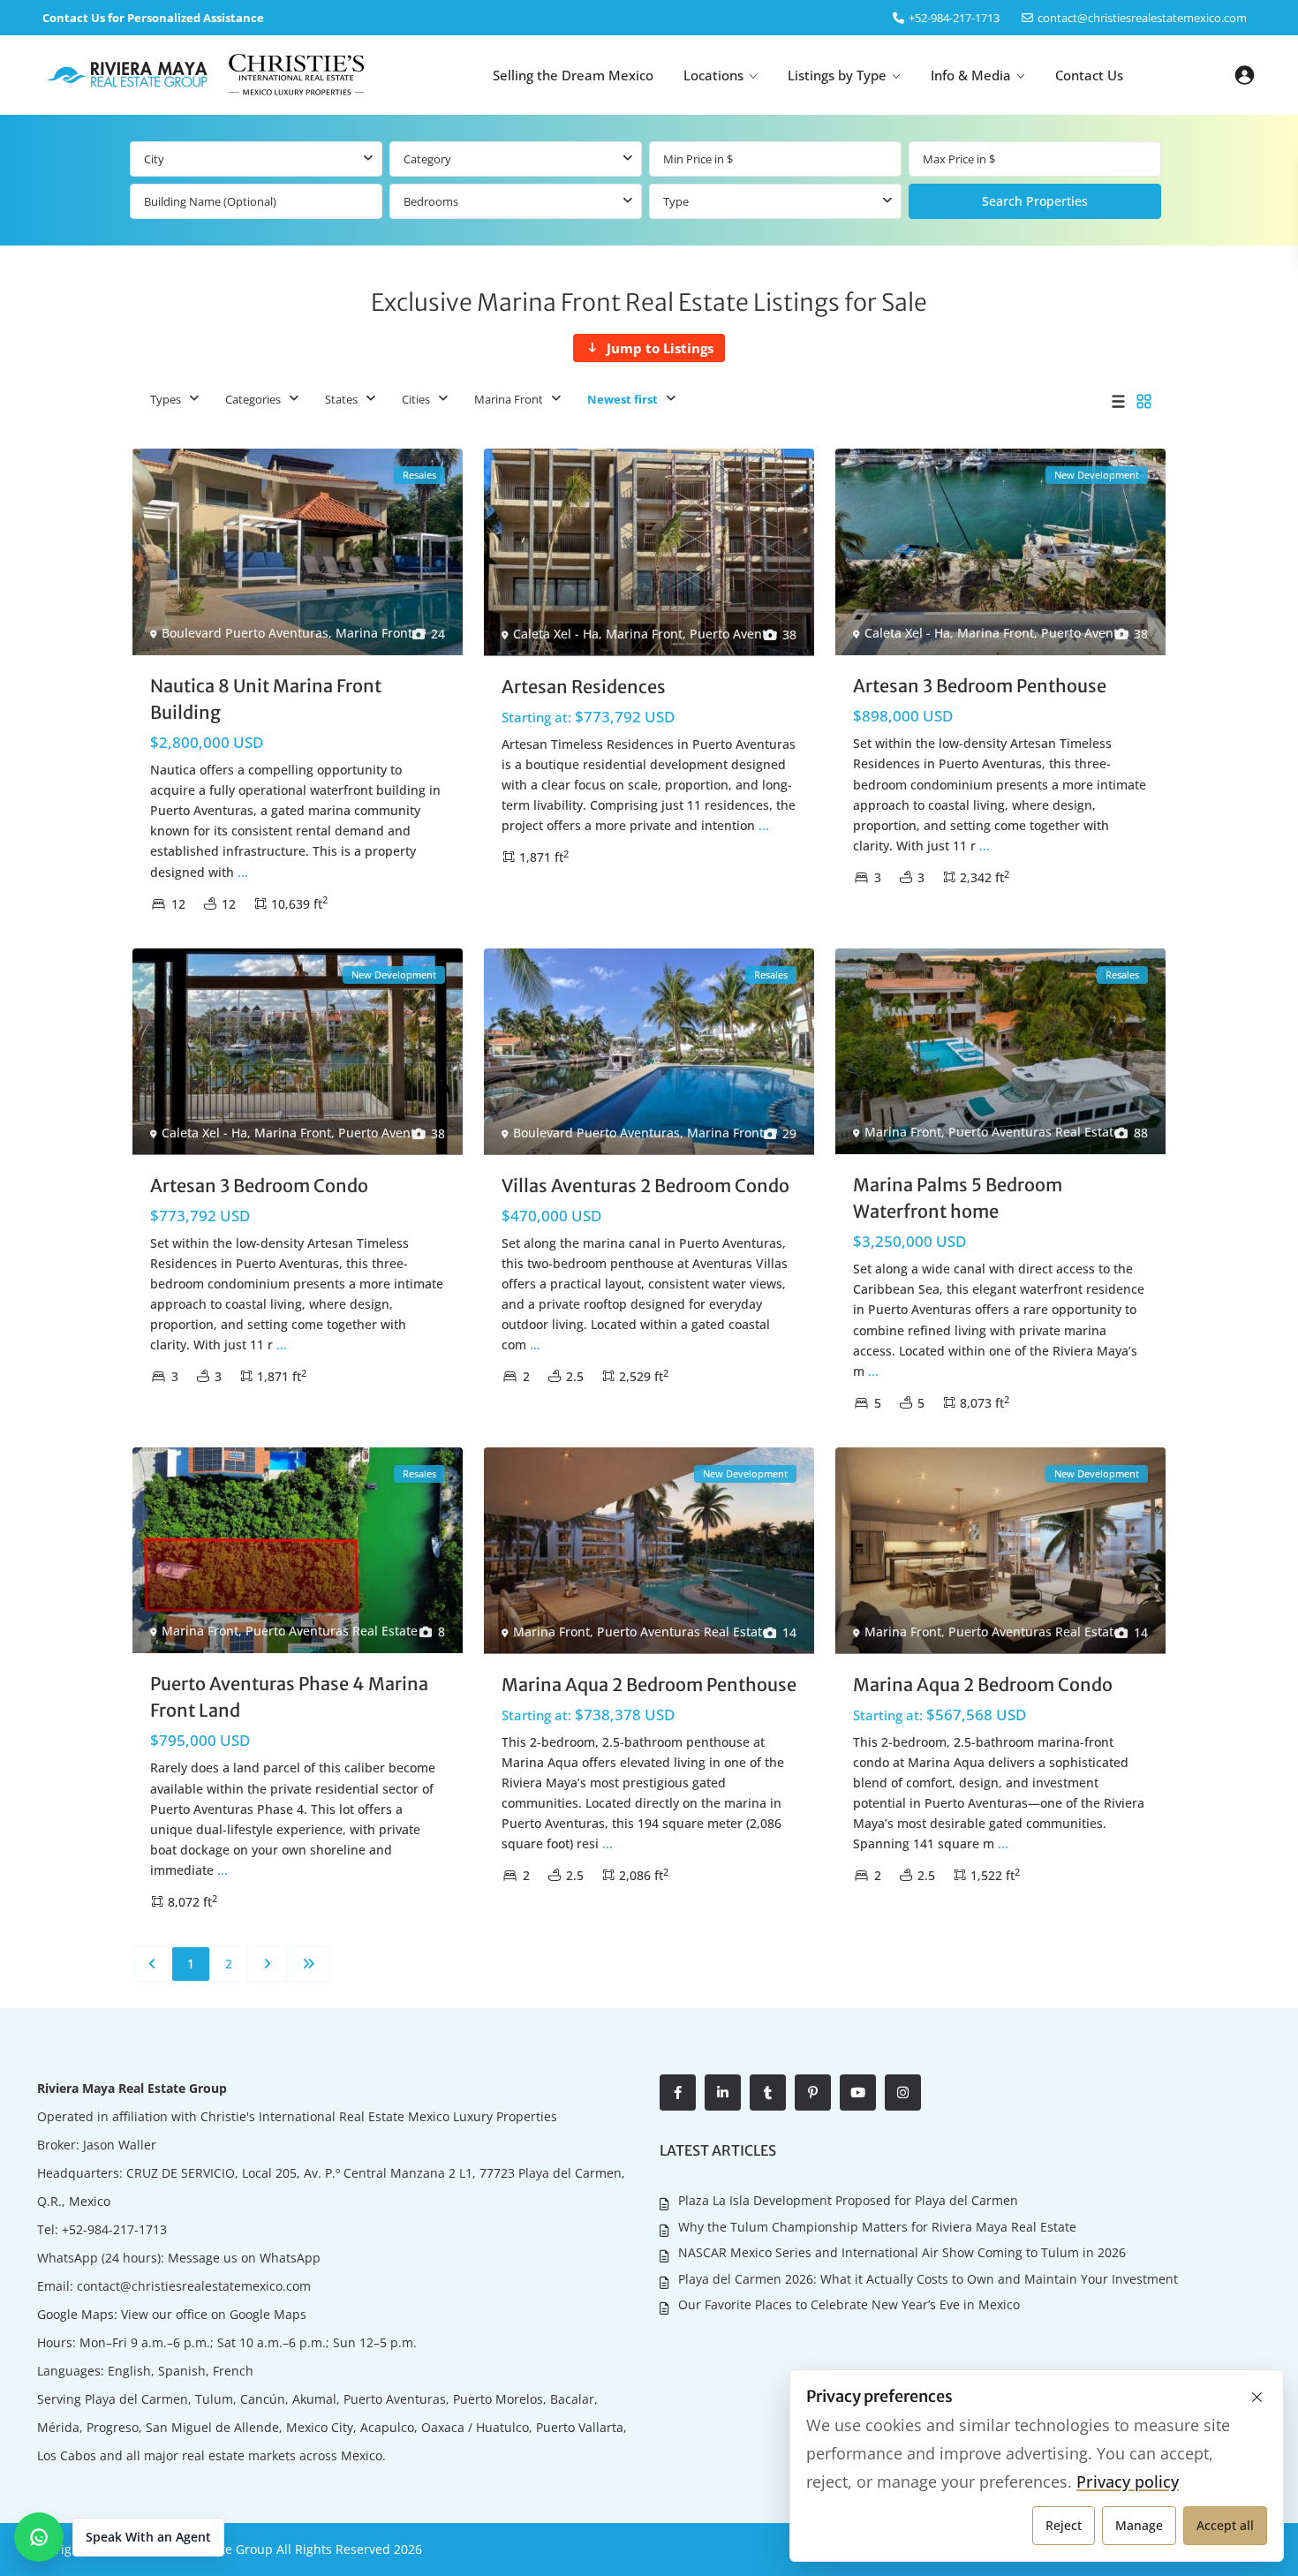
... (243, 872)
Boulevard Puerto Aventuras (245, 633)
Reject (1064, 2525)
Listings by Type (837, 75)
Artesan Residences (584, 687)
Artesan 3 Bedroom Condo (259, 1186)
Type (676, 201)
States (341, 399)
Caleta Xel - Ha (556, 634)
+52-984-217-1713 (114, 2229)
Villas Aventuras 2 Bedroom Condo (645, 1186)
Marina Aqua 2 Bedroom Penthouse (649, 1685)
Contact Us (1089, 75)
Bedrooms (431, 201)
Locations (713, 75)
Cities (416, 399)
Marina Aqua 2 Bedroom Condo (983, 1685)
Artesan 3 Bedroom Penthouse (980, 686)
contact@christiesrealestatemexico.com (1142, 18)
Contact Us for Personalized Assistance (153, 18)
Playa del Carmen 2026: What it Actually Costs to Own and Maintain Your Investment (928, 2279)
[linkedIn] (723, 2093)
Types (166, 399)
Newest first (623, 399)
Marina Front (509, 399)
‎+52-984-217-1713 (954, 18)
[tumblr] (768, 2093)
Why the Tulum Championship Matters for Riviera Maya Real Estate (877, 2227)
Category (427, 159)
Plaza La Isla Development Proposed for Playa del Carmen (848, 2200)
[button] (119, 2537)
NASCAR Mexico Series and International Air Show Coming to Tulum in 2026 (902, 2252)
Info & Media (971, 75)
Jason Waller (120, 2145)
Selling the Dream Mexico (573, 75)
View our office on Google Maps (214, 2314)
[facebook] (678, 2093)
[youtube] (858, 2093)
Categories (253, 399)
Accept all (1225, 2525)
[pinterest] (813, 2093)
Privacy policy (1128, 2482)
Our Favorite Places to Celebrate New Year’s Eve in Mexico (849, 2304)
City (154, 159)
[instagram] (903, 2093)
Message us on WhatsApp (244, 2258)
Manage (1139, 2525)
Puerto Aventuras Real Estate (776, 634)
